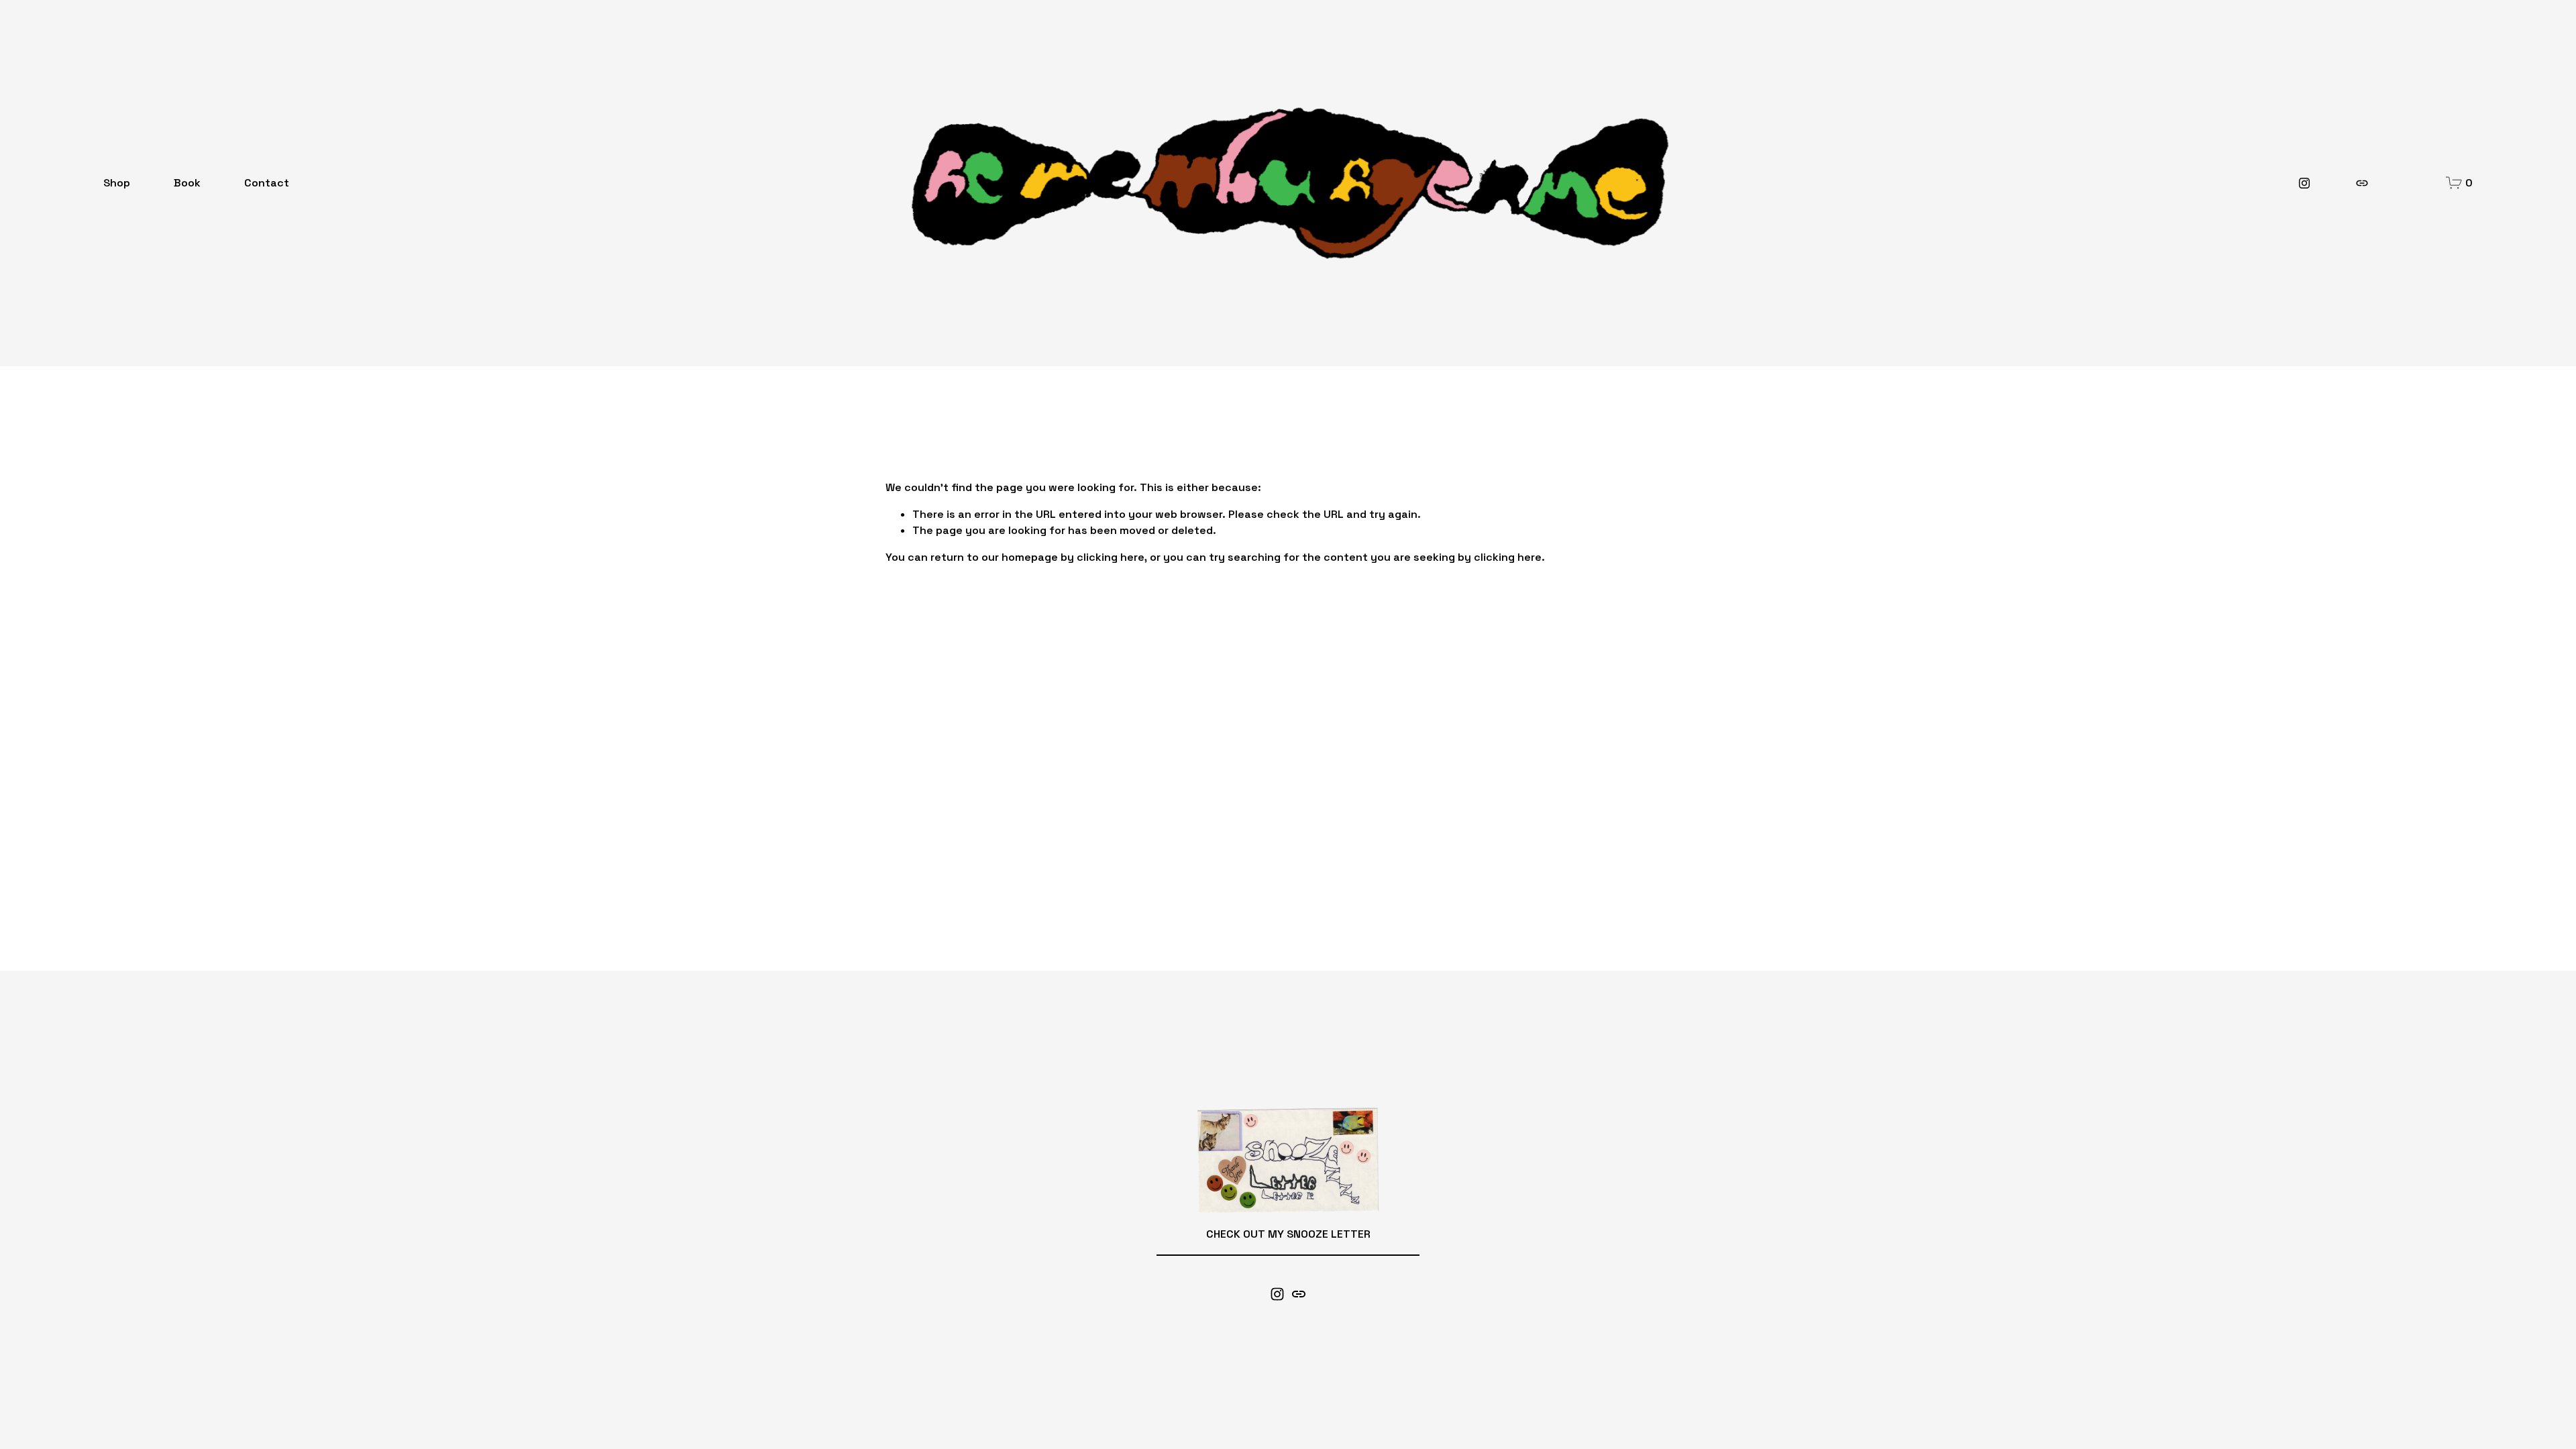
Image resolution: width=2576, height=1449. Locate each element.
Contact (267, 183)
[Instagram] (2304, 183)
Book (187, 183)
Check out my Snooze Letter (1288, 1234)
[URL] (2362, 183)
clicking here (1111, 557)
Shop (117, 183)
